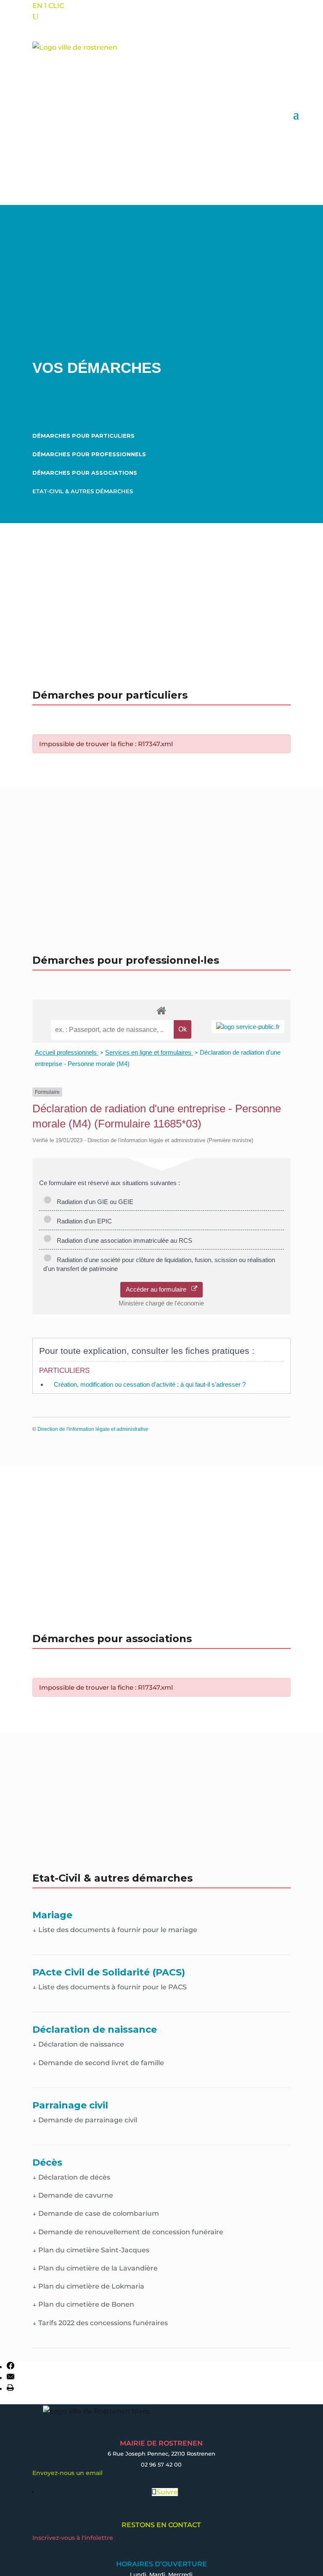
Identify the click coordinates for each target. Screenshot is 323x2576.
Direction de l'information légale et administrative (93, 1429)
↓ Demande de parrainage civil (85, 2120)
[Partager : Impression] (10, 2389)
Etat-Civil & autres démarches (83, 491)
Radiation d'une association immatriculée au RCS (123, 1240)
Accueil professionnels (67, 1052)
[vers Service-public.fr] (248, 1027)
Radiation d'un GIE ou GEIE (93, 1202)
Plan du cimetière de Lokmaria (88, 2286)
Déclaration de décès (71, 2177)
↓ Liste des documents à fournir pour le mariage (115, 1930)
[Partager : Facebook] (11, 2367)
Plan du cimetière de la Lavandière (95, 2268)
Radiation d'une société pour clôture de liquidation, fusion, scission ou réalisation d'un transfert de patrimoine (159, 1264)
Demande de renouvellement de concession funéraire (128, 2232)
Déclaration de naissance (78, 2044)
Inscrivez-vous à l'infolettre (73, 2538)
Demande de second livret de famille (98, 2063)
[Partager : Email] (11, 2378)
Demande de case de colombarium (96, 2213)
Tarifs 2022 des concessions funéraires (100, 2323)
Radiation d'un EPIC (83, 1221)
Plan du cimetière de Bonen (83, 2304)
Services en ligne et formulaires (149, 1052)
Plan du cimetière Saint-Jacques (91, 2250)
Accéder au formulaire (159, 1289)
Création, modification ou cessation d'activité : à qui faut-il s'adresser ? (150, 1384)
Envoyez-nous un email (68, 2473)
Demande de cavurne (73, 2195)
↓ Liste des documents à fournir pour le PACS (110, 1987)
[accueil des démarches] (161, 1010)
